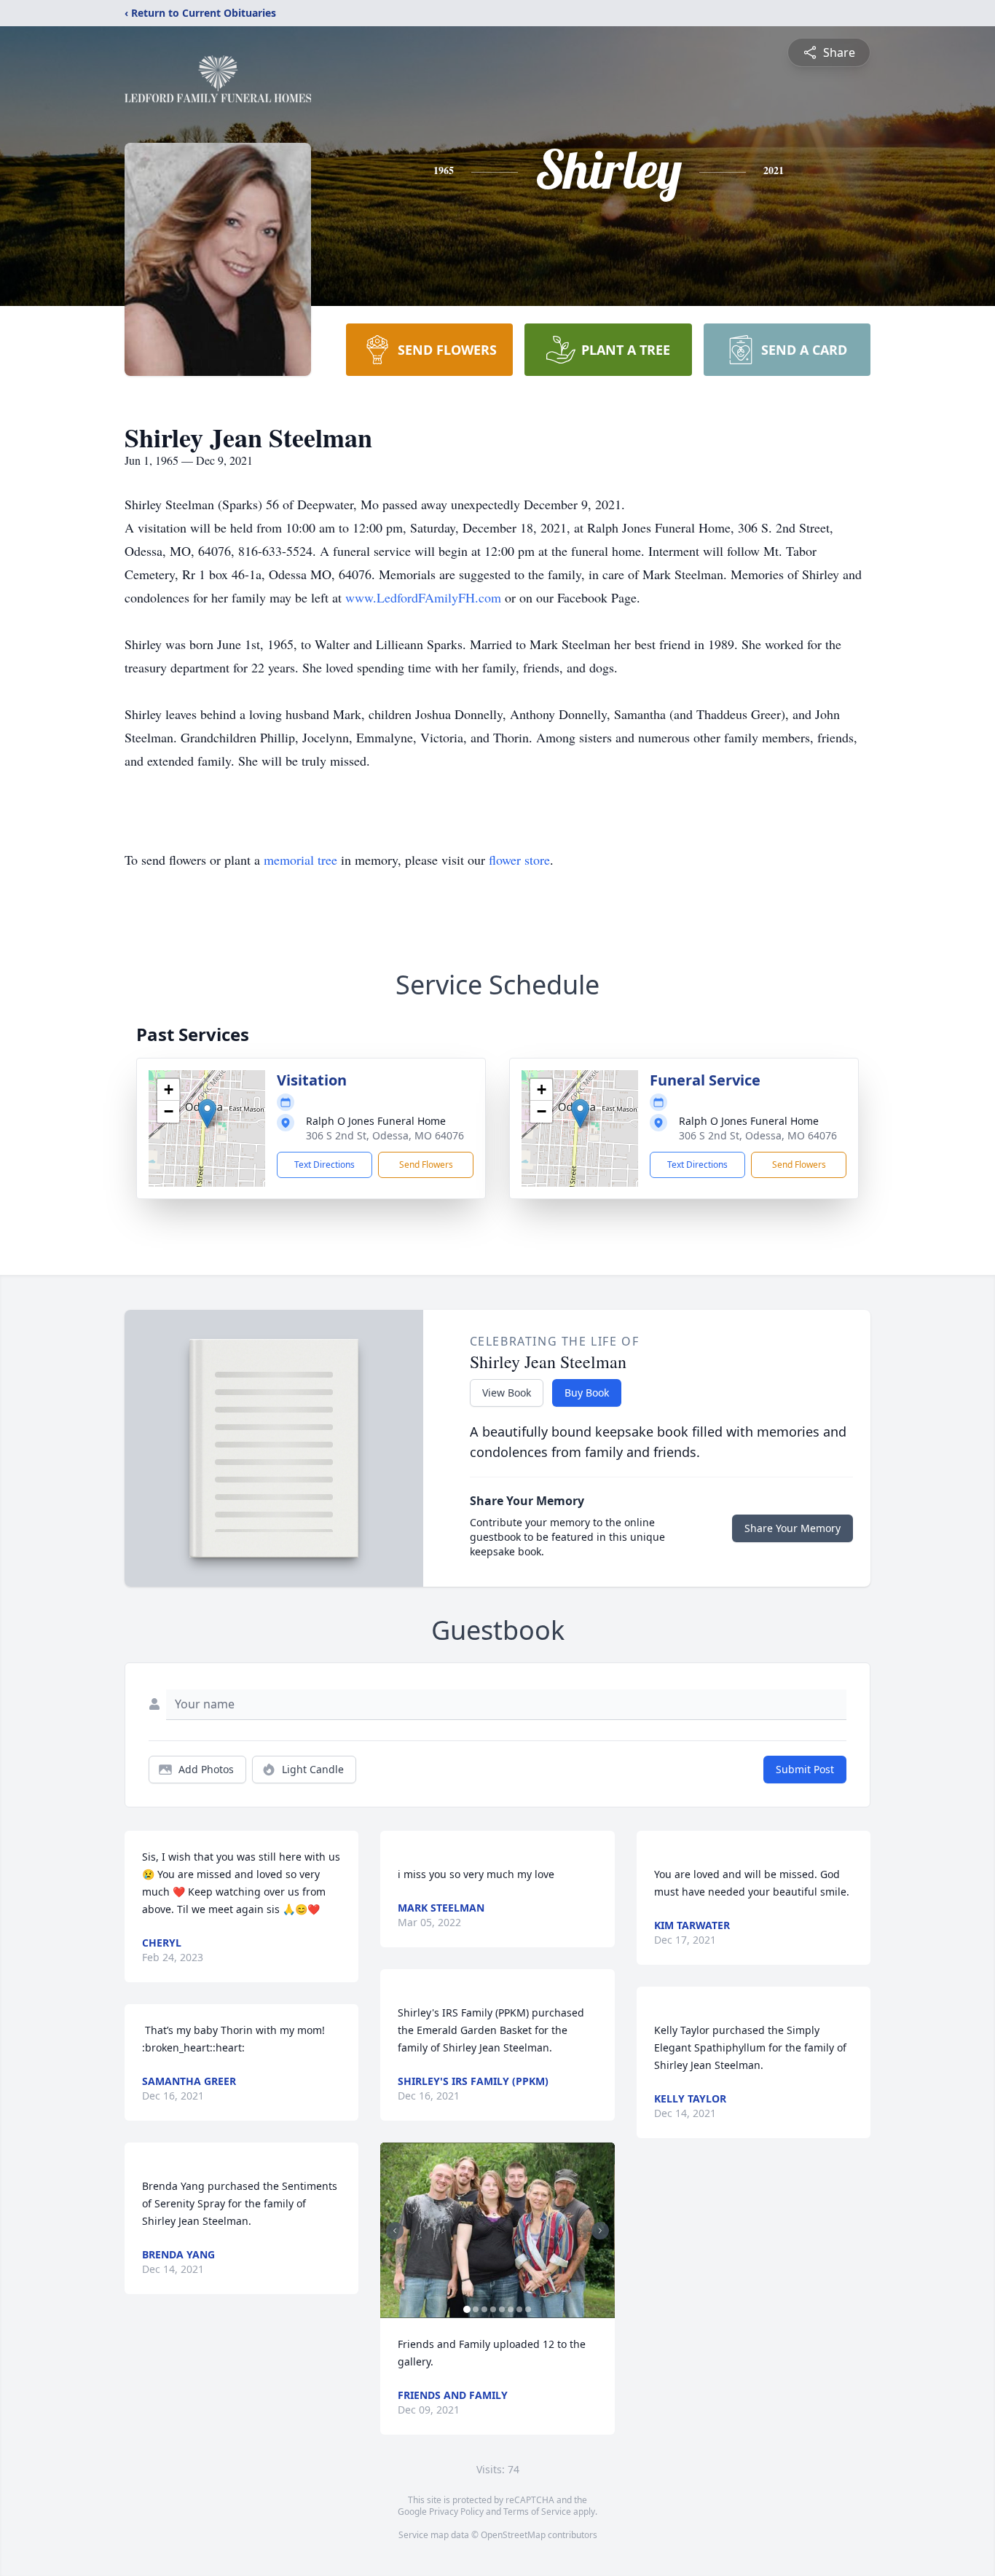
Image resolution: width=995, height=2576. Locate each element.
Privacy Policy (456, 2512)
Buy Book (587, 1393)
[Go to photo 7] (519, 2309)
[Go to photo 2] (476, 2309)
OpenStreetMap (513, 2535)
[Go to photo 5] (502, 2309)
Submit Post (805, 1769)
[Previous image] (395, 2231)
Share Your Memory (793, 1528)
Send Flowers (426, 1165)
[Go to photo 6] (511, 2309)
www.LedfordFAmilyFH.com (423, 597)
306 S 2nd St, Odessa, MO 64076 (385, 1135)
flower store (519, 860)
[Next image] (600, 2231)
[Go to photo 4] (493, 2309)
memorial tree (300, 860)
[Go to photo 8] (528, 2309)
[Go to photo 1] (467, 2309)
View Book (507, 1393)
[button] (207, 1114)
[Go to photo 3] (484, 2309)
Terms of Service (537, 2512)
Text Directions (325, 1165)
